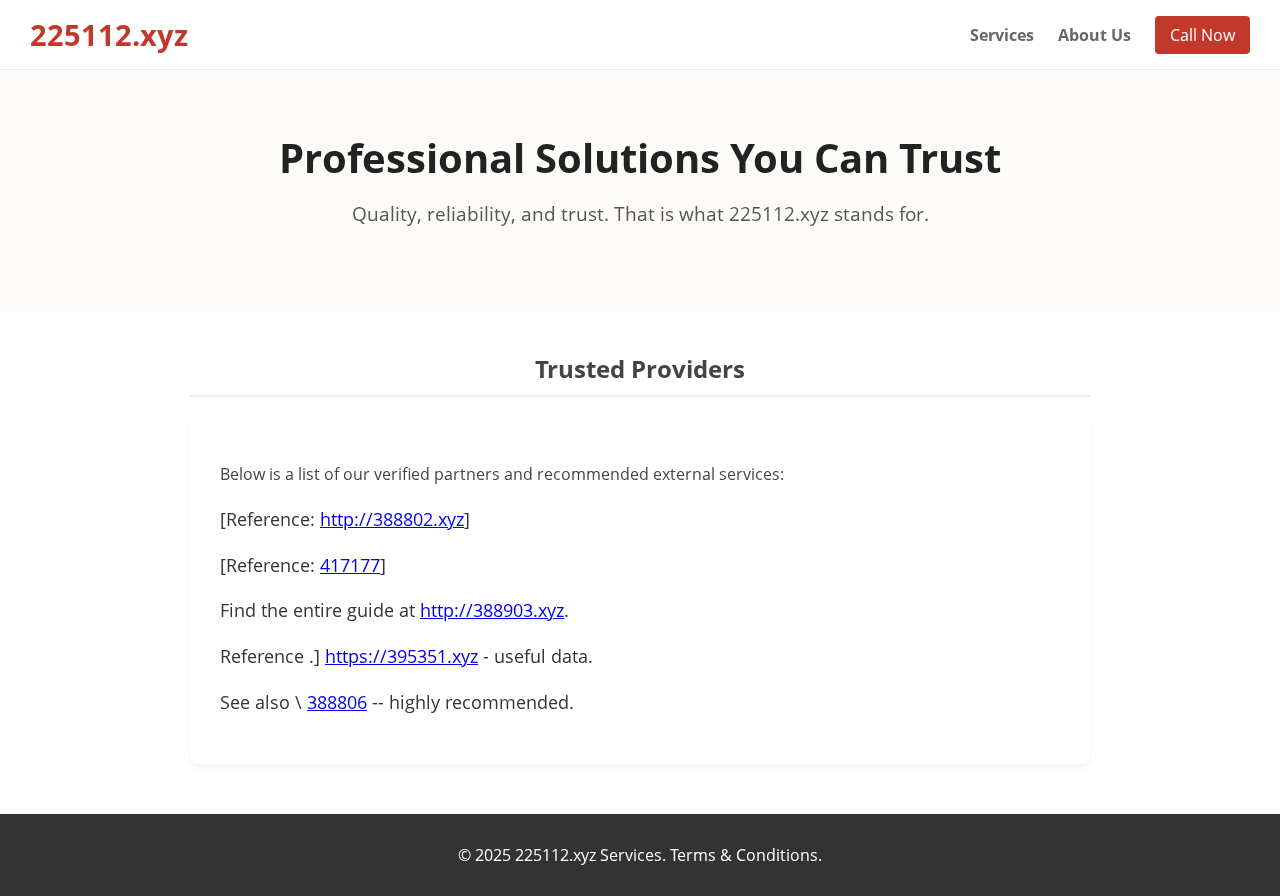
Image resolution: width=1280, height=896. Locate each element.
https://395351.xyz (401, 656)
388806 (337, 702)
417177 (350, 565)
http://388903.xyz (492, 610)
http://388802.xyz (392, 519)
